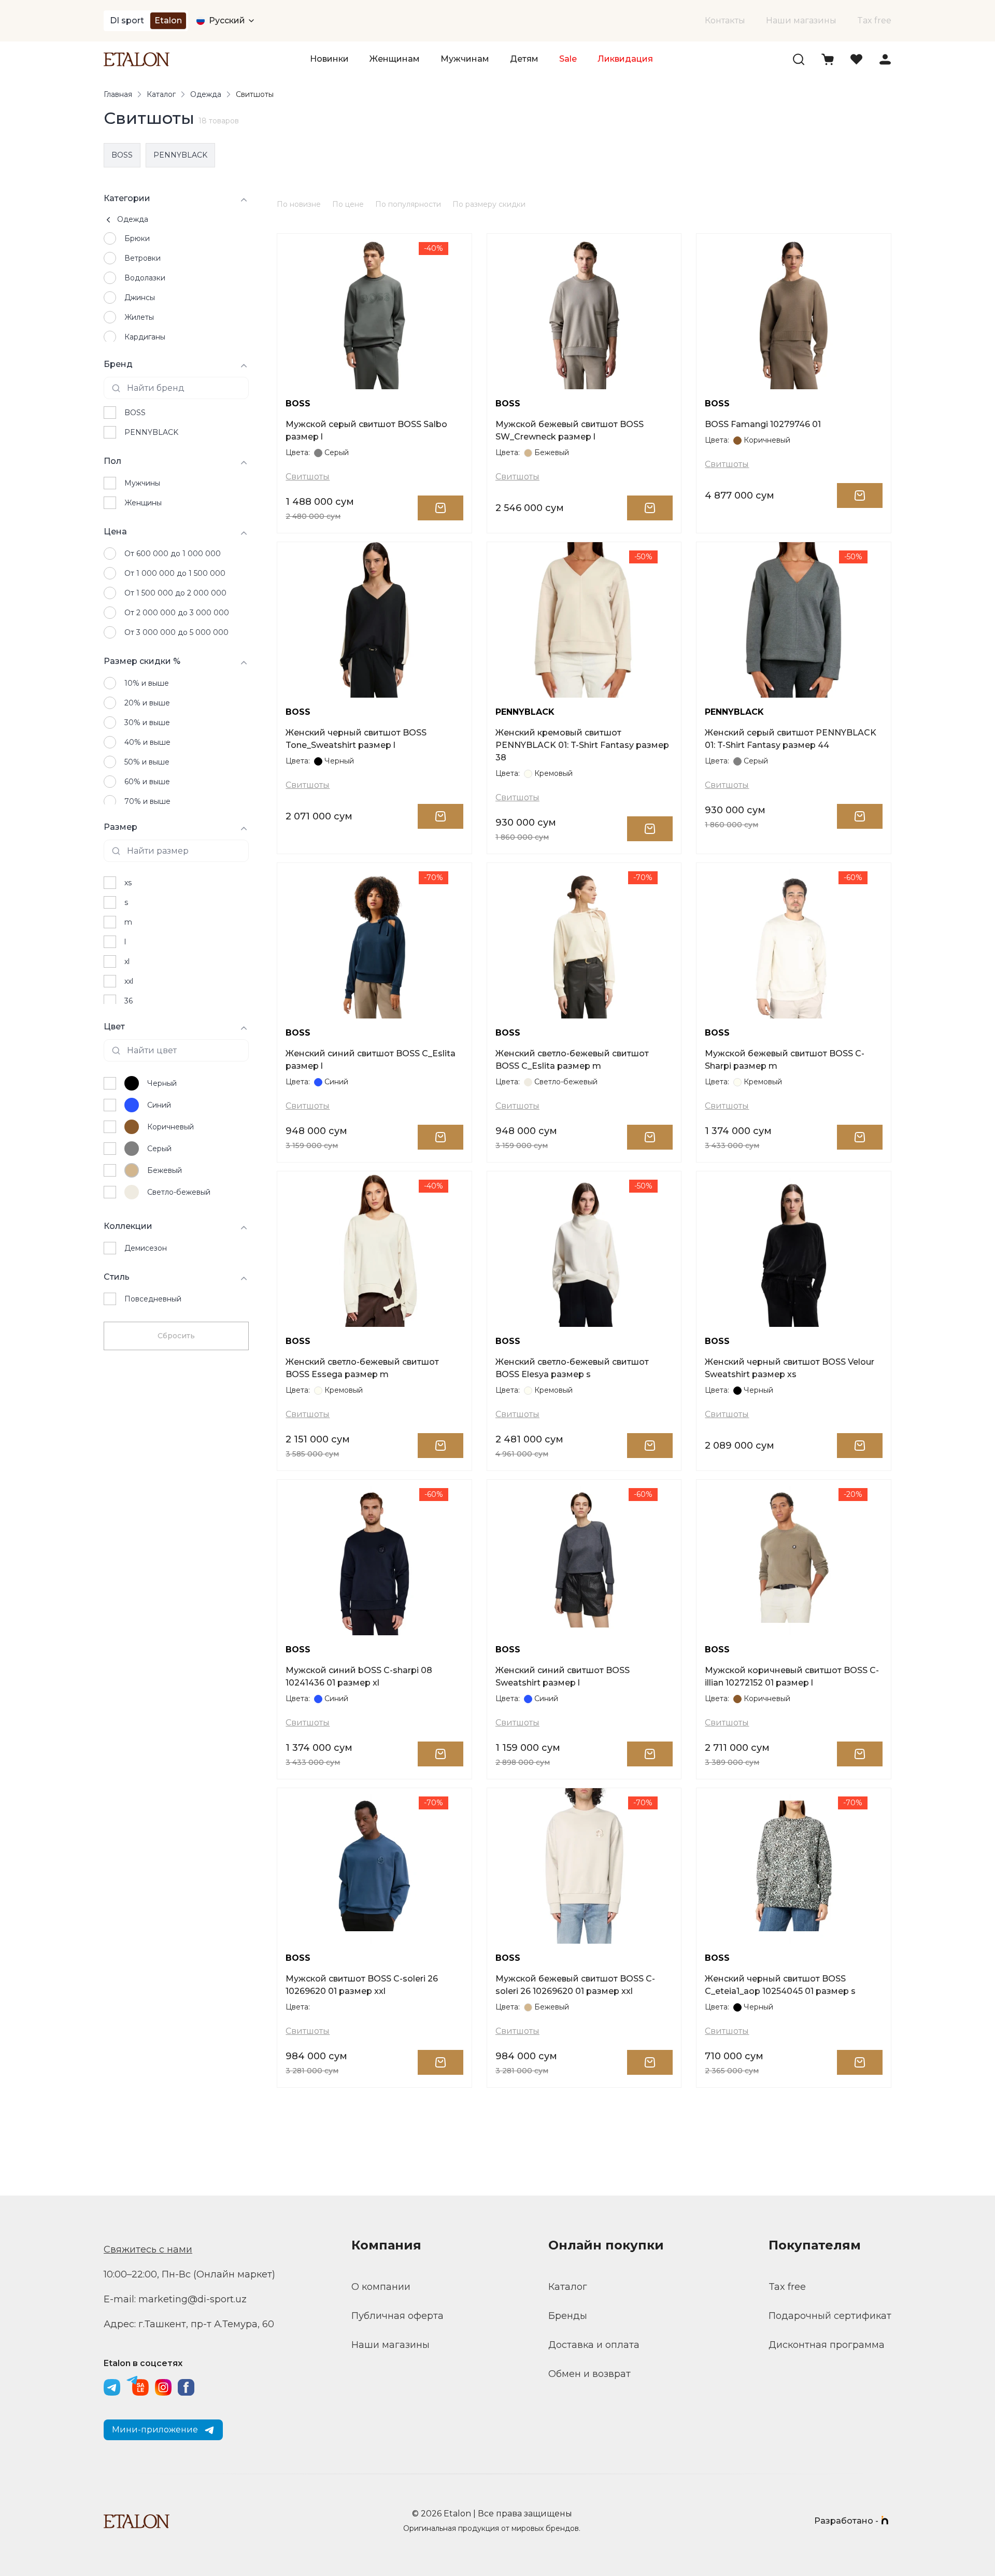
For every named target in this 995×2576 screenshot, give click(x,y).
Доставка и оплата (594, 2345)
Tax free (874, 20)
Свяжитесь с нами (148, 2249)
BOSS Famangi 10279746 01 (763, 424)
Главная (118, 94)
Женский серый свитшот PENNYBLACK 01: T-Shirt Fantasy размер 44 (791, 739)
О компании (381, 2287)
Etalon (168, 20)
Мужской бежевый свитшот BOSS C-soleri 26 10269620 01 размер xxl (575, 1985)
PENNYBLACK (180, 155)
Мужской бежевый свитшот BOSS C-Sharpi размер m (785, 1060)
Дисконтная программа (827, 2345)
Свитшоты (308, 477)
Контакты (725, 20)
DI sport (127, 20)
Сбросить (176, 1336)
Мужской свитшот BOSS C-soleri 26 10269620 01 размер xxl (362, 1985)
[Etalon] (137, 59)
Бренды (568, 2316)
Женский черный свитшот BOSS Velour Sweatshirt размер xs (790, 1368)
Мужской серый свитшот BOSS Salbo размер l (366, 430)
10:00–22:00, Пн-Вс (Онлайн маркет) (189, 2274)
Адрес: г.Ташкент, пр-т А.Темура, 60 (189, 2324)
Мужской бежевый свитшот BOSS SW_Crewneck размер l (570, 430)
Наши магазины (801, 20)
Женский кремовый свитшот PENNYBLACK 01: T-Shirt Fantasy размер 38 (582, 745)
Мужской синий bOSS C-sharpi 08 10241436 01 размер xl (359, 1676)
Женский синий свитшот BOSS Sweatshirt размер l (563, 1676)
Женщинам (395, 59)
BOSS (122, 155)
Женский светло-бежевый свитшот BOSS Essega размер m (362, 1368)
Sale (568, 59)
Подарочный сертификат (830, 2316)
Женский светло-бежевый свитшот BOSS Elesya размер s (572, 1368)
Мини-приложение (155, 2430)
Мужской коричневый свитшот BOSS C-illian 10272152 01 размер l (792, 1676)
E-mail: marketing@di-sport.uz (175, 2299)
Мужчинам (465, 59)
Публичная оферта (397, 2316)
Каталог (161, 94)
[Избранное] (856, 59)
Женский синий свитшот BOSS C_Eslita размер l (371, 1060)
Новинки (329, 59)
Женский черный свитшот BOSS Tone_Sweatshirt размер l (356, 739)
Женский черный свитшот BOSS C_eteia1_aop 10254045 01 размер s (780, 1985)
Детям (524, 59)
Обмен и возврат (589, 2374)
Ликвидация (625, 59)
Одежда (206, 94)
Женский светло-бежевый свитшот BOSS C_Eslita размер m (572, 1060)
